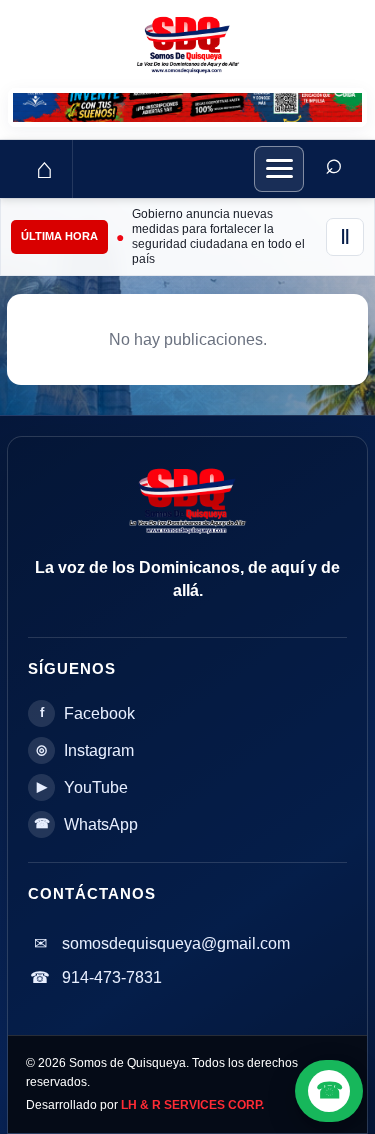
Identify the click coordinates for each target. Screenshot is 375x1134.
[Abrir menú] (279, 169)
